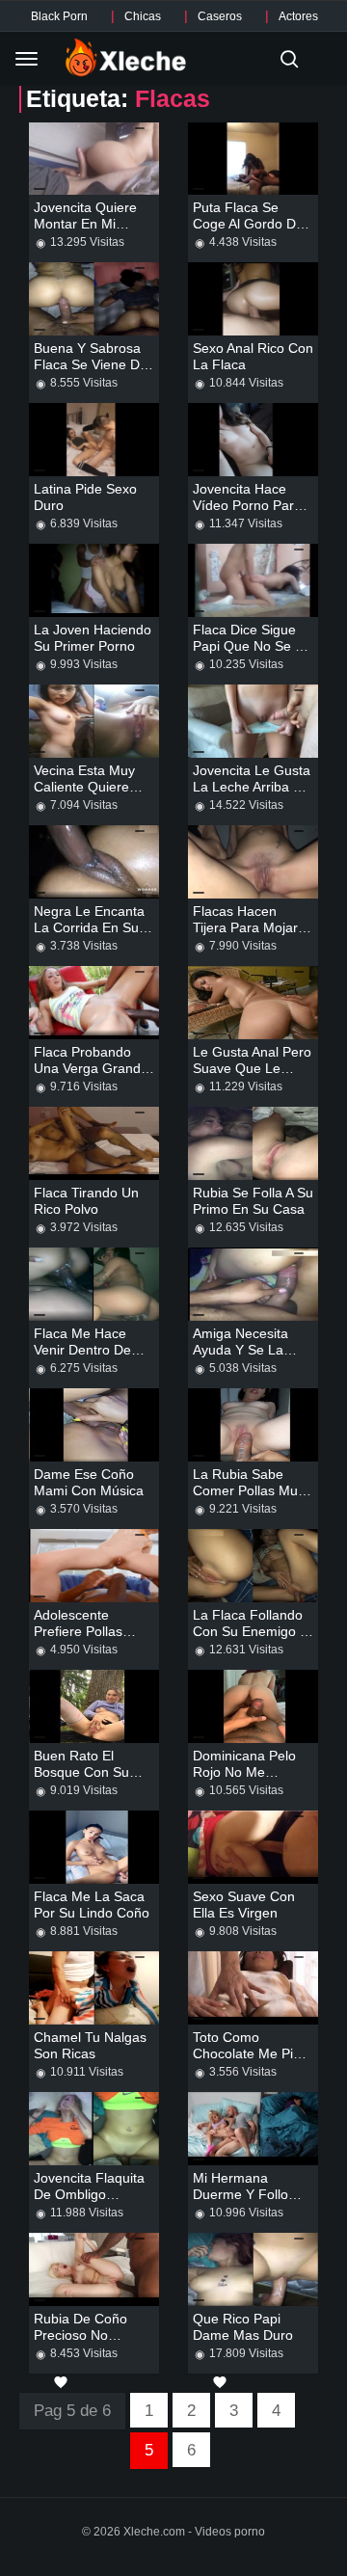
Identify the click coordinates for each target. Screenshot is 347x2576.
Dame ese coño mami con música (89, 1482)
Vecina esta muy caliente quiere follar (84, 787)
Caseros (220, 16)
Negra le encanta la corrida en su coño (89, 927)
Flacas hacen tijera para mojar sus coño (245, 927)
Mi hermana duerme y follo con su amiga (240, 2194)
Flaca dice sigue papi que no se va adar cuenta (252, 646)
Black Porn (59, 16)
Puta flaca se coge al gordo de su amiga (248, 224)
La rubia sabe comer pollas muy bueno (249, 1490)
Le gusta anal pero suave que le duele (252, 1068)
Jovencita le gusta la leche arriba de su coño (252, 787)
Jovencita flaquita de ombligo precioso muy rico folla (91, 2202)
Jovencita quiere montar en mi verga (85, 224)
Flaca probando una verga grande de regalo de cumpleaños (91, 1076)
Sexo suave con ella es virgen (244, 1905)
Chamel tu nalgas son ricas (90, 2045)
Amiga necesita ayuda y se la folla (240, 1350)
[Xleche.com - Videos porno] (126, 59)
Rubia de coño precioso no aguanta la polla (86, 2335)
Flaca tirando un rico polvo (86, 1201)
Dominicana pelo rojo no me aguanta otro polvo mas (253, 1780)
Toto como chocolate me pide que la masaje (251, 2053)
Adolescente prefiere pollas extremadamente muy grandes (86, 1639)
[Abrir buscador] (289, 59)
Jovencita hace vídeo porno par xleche (243, 505)
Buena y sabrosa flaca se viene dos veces (94, 364)
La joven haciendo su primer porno (93, 638)
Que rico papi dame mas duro (243, 2327)
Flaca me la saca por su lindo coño (92, 1905)
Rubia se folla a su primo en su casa (253, 1201)
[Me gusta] (61, 2382)
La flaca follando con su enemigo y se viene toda (251, 1631)
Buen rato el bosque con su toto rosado (81, 1772)
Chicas (143, 16)
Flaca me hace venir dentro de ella (82, 1350)
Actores (298, 16)
